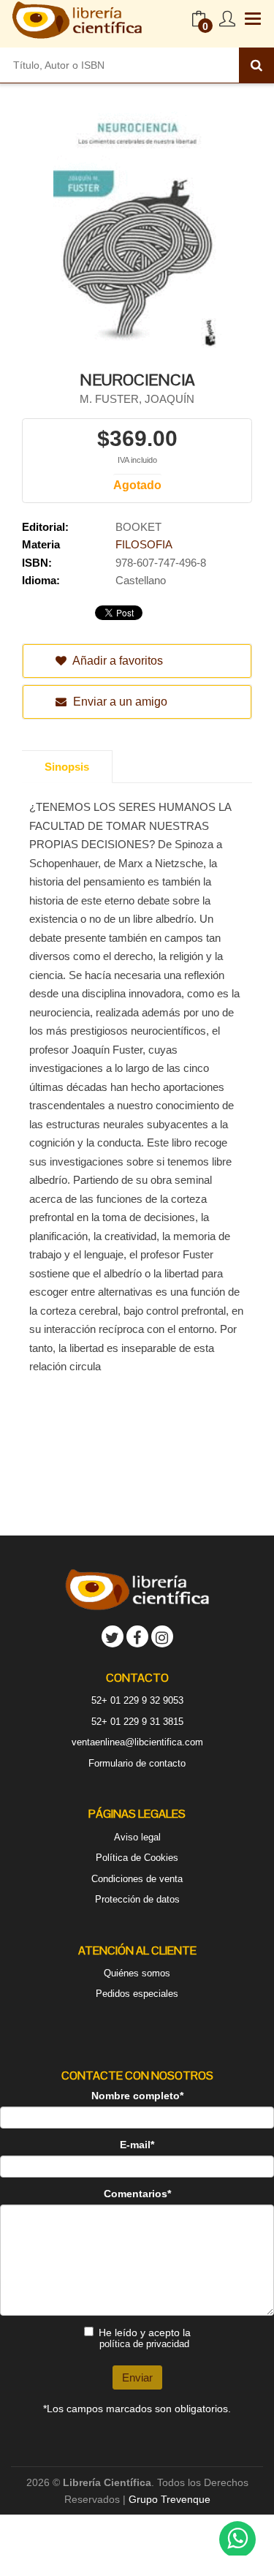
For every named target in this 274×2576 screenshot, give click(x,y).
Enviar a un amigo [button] (119, 702)
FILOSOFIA (144, 544)
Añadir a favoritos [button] (117, 661)
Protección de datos (137, 1899)
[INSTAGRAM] (162, 1636)
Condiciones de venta (137, 1879)
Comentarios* (137, 2194)
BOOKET (138, 527)
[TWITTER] (113, 1636)
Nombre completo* (137, 2096)
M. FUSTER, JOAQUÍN (137, 399)
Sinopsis (67, 767)
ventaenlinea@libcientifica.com (137, 1742)
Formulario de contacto (137, 1763)
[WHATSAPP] (237, 2539)
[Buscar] (256, 65)
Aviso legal (137, 1837)
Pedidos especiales (137, 1994)
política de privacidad (144, 2344)
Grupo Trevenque (170, 2499)
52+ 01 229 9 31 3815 (137, 1722)
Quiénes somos (137, 1973)
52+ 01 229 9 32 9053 (137, 1700)
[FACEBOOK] (137, 1636)
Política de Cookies (137, 1858)
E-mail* (137, 2145)
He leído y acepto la (145, 2338)
